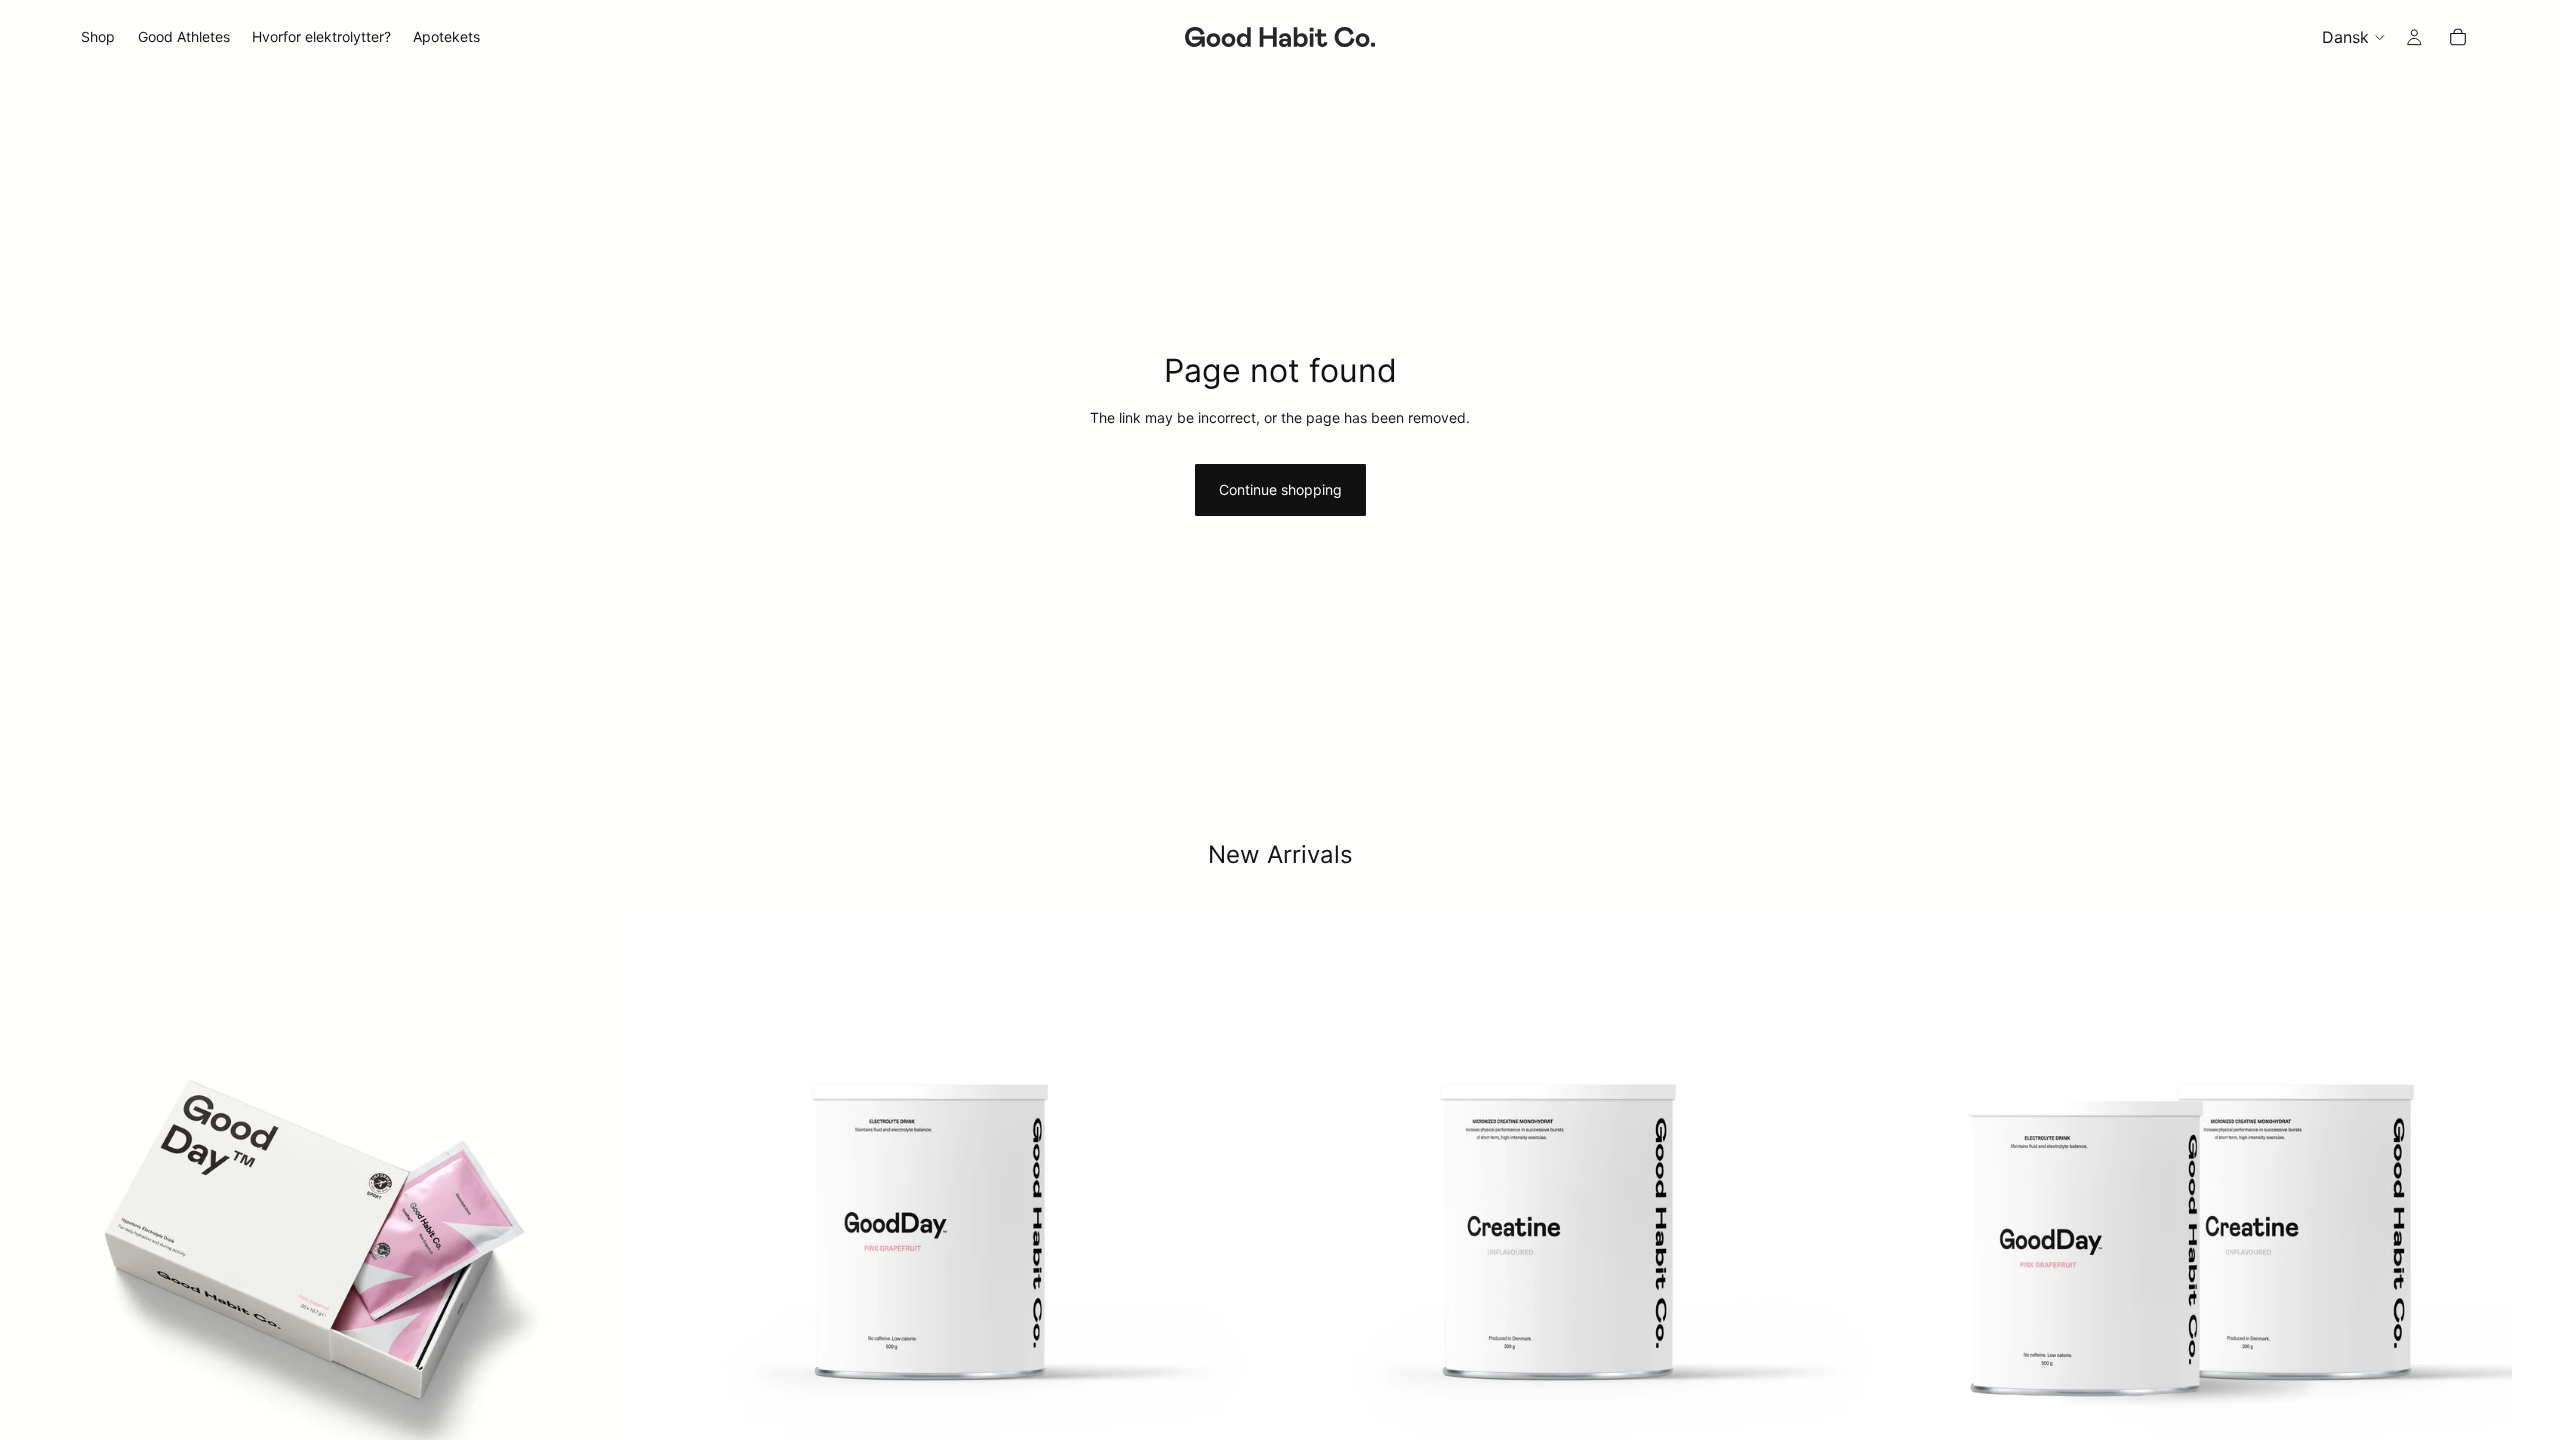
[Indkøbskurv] (2458, 37)
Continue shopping (1280, 489)
